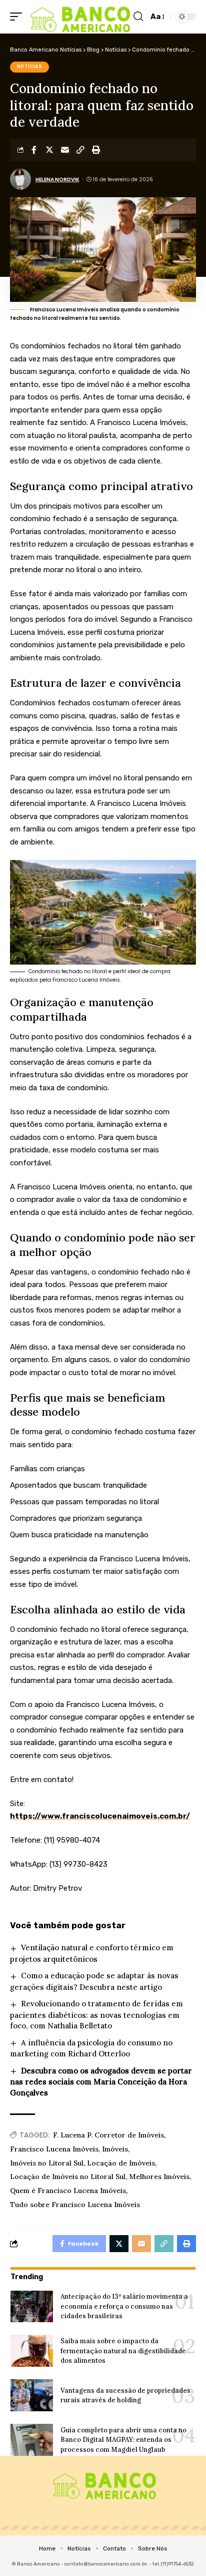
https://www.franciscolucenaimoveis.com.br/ (100, 1816)
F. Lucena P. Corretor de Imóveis (108, 2135)
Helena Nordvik (57, 179)
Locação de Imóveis (121, 2163)
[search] (138, 17)
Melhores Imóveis (159, 2177)
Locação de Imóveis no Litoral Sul (68, 2177)
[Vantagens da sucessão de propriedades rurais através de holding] (32, 2395)
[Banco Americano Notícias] (79, 17)
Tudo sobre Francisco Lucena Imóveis (75, 2205)
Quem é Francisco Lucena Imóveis (68, 2191)
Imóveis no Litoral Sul (47, 2163)
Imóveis (115, 2149)
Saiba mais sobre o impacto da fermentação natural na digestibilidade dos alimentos (123, 2351)
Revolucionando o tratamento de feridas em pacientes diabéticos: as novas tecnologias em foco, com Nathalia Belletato (96, 2015)
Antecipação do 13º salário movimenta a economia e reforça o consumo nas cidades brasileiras (124, 2306)
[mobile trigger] (18, 17)
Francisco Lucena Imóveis (54, 2149)
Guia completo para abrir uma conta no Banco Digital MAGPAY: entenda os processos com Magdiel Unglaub (123, 2440)
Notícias (30, 67)
